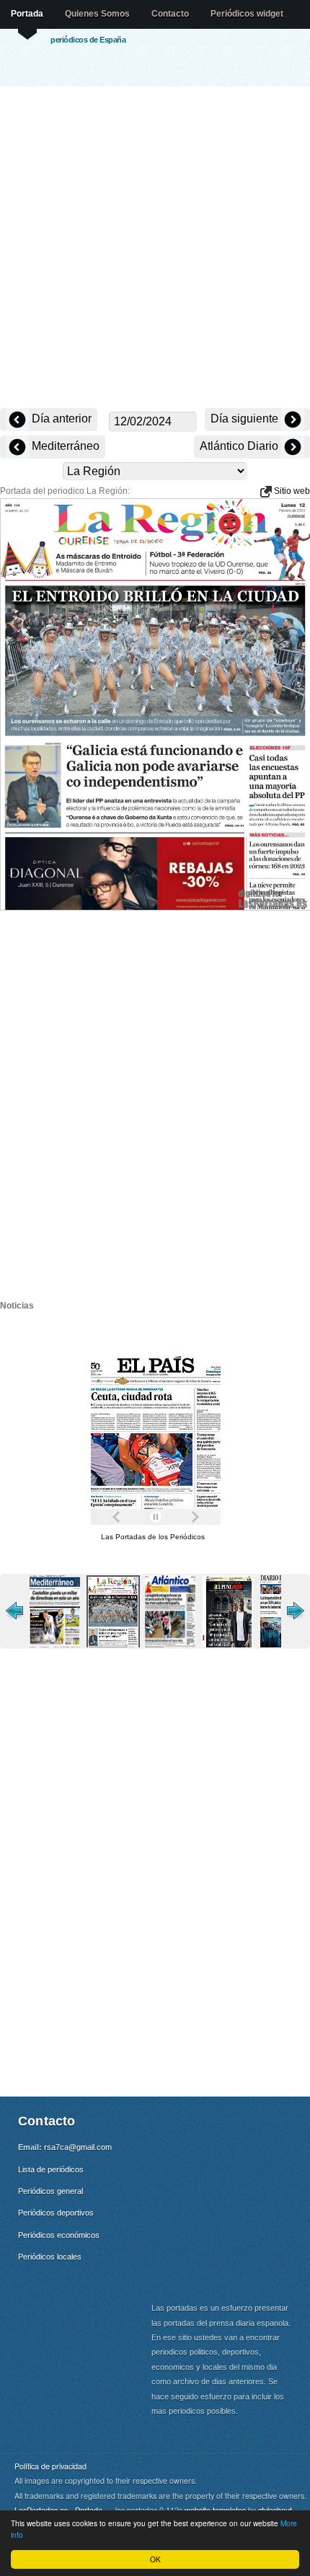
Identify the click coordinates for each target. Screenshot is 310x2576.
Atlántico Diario (240, 446)
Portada (27, 14)
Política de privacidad (50, 2466)
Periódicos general (50, 2191)
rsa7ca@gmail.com (78, 2147)
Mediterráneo (64, 446)
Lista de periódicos (51, 2169)
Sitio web (291, 491)
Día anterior (60, 419)
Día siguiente (246, 419)
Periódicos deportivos (56, 2213)
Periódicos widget (247, 14)
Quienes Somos (97, 14)
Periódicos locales (50, 2257)
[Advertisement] (155, 249)
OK (155, 2559)
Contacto (170, 14)
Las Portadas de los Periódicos (153, 1537)
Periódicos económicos (59, 2235)
